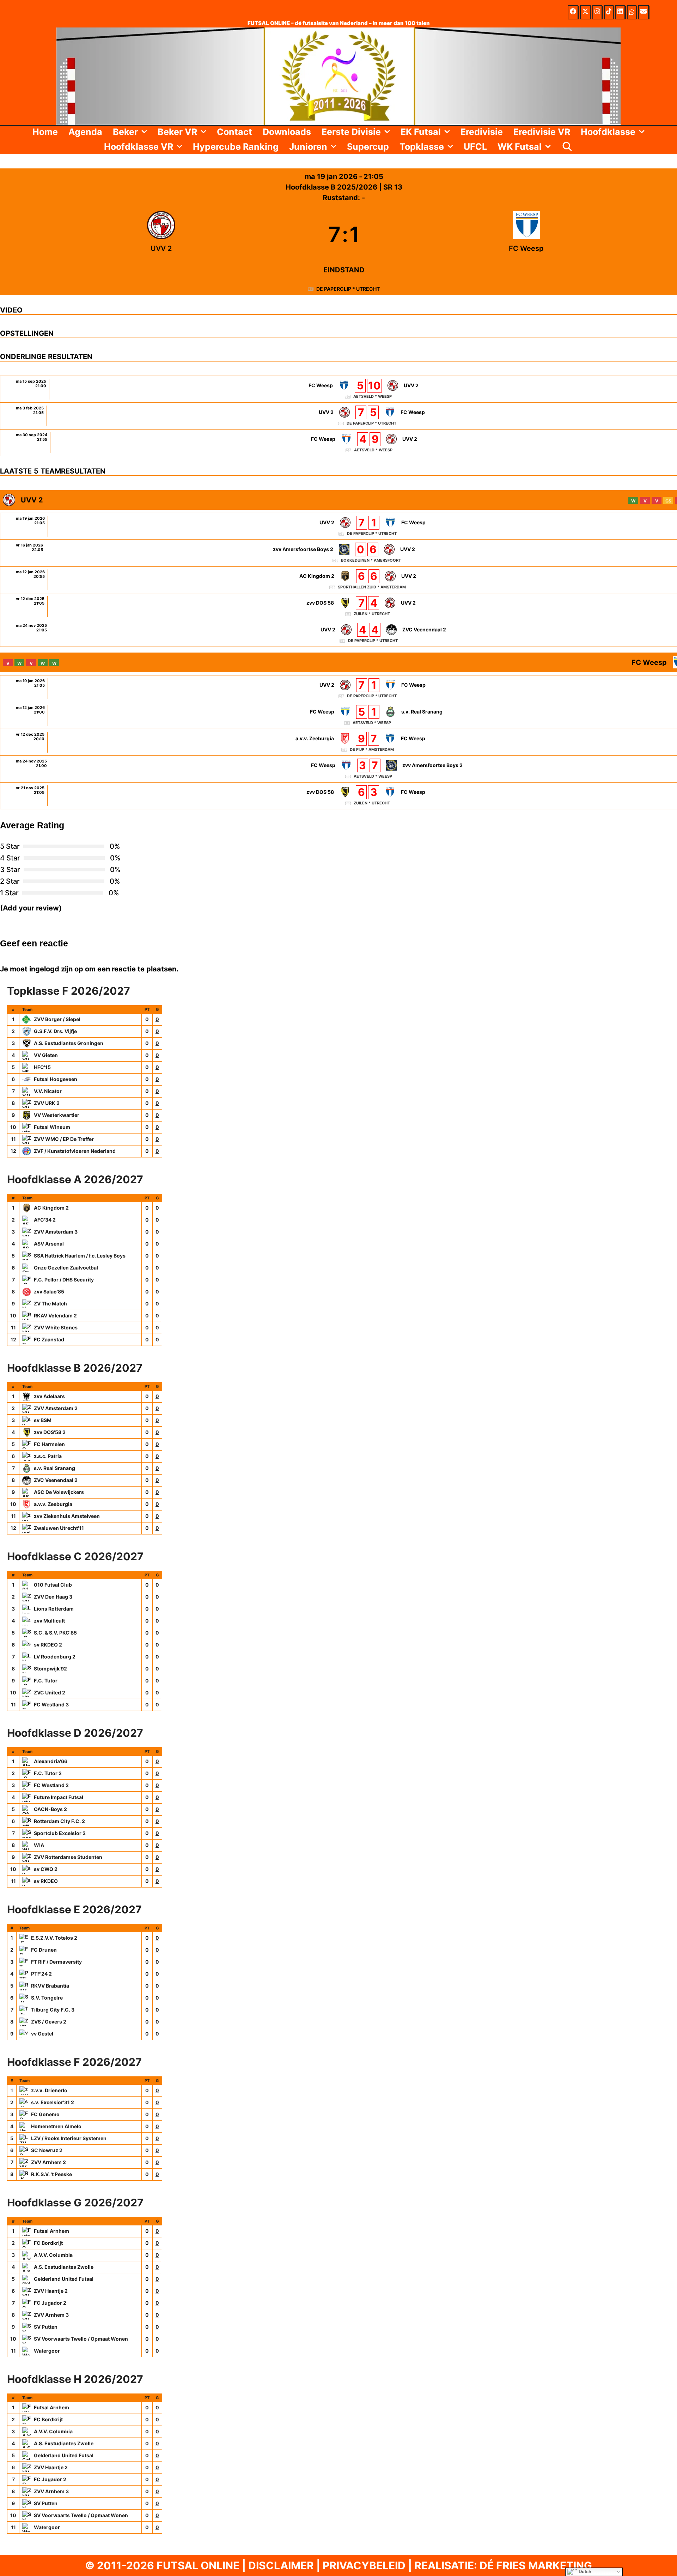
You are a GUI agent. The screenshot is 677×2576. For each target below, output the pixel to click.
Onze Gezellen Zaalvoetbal (66, 1268)
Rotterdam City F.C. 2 (59, 1821)
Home (45, 132)
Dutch (584, 2572)
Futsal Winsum (52, 1127)
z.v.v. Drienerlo (49, 2090)
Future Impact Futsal (59, 1797)
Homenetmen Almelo (56, 2126)
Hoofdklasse (608, 132)
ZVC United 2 (50, 1692)
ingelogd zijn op (56, 969)
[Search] (567, 147)
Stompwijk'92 (50, 1669)
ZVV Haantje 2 (51, 2291)
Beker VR (177, 132)
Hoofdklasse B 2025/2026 (332, 187)
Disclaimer (281, 2565)
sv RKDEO (46, 1881)
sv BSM (43, 1420)
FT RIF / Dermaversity (56, 1962)
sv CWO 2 (46, 1869)
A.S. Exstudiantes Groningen (69, 1043)
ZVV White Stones (56, 1327)
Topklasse (422, 147)
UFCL (475, 147)
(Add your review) (31, 908)
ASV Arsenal (49, 1244)
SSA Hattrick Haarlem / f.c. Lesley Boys (80, 1256)
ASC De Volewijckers (59, 1492)
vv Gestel (42, 2034)
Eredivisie (482, 132)
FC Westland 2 (51, 1785)
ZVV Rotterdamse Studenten (68, 1857)
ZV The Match (50, 1304)
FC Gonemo (45, 2114)
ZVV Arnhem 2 (48, 2162)
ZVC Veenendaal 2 (56, 1480)
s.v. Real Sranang (54, 1468)
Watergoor (47, 2351)
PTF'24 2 (41, 1974)
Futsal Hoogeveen (56, 1079)
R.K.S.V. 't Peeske (51, 2174)
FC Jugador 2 (50, 2303)
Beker (125, 132)
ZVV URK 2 (47, 1103)
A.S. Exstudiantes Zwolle (64, 2267)
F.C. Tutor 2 (48, 1773)
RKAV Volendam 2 (55, 1315)
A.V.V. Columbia (53, 2255)
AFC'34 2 (45, 1220)
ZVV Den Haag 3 (53, 1597)
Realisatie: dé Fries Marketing (503, 2565)
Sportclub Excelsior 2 (60, 1833)
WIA (39, 1845)
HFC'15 (42, 1067)
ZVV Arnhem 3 (51, 2315)
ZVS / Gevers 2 (49, 2022)
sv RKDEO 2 (48, 1645)
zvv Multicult (49, 1621)
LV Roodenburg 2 (55, 1657)
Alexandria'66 (51, 1761)
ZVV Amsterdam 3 (56, 1232)
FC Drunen (44, 1950)
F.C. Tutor (46, 1681)
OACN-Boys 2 (50, 1809)
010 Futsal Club (53, 1585)
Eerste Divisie (351, 132)
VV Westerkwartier (57, 1115)
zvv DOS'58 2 (50, 1432)
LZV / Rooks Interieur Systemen (69, 2138)
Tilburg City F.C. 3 (53, 2010)
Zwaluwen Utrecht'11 (59, 1528)
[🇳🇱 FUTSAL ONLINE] (338, 75)
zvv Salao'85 (49, 1292)
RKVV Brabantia (50, 1986)
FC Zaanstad (49, 1339)
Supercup (368, 147)
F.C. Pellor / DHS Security (64, 1280)
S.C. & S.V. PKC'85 (55, 1633)
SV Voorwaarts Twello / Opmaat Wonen (81, 2339)
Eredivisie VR (542, 132)
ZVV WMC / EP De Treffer (64, 1139)
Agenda (85, 132)
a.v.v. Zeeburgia (53, 1504)
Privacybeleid (364, 2565)
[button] (145, 132)
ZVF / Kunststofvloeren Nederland (75, 1151)
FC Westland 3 (51, 1704)
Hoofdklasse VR (139, 147)
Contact (234, 132)
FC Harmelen (49, 1444)
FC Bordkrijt (48, 2243)
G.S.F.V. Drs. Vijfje (55, 1031)
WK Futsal (520, 147)
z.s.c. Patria (48, 1456)
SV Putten (46, 2327)
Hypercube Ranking (236, 147)
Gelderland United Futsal (64, 2279)
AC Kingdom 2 (51, 1208)
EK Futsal (421, 132)
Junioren (308, 147)
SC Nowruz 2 (47, 2150)
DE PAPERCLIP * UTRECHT (348, 289)
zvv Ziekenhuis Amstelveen (67, 1516)
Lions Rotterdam (54, 1609)
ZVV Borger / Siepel (57, 1019)
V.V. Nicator (48, 1091)
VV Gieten (46, 1055)
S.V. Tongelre (47, 1998)
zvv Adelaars (49, 1396)
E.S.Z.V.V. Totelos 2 (54, 1938)
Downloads (287, 132)
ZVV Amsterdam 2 (56, 1408)
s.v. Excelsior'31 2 (53, 2102)
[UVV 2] (161, 234)
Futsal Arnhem (51, 2231)
